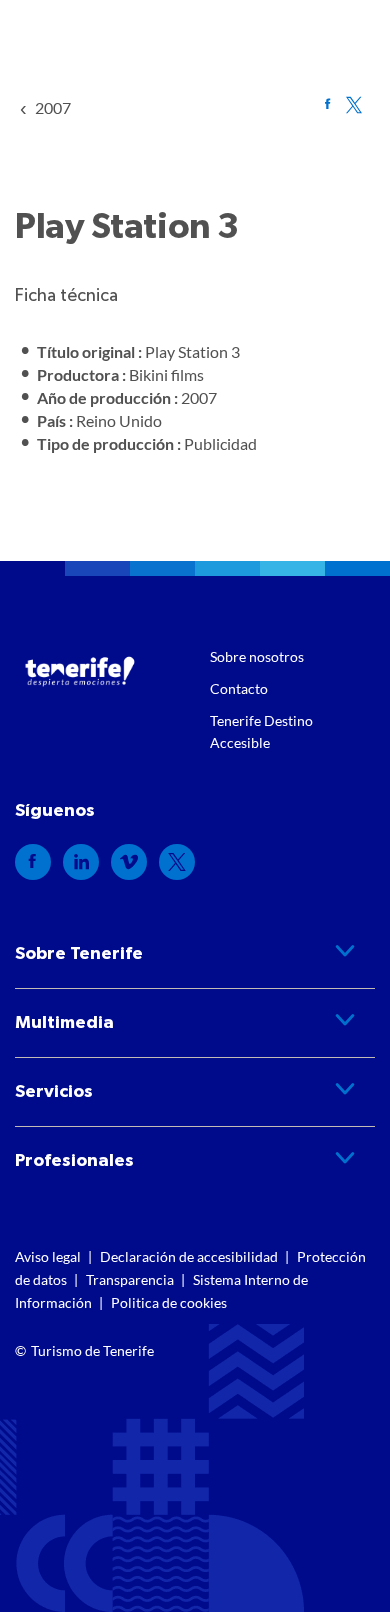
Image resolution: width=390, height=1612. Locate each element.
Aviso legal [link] (48, 1256)
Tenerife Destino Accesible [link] (261, 731)
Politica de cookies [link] (169, 1302)
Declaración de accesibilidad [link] (189, 1256)
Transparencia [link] (130, 1279)
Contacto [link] (239, 688)
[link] (53, 107)
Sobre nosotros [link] (257, 656)
